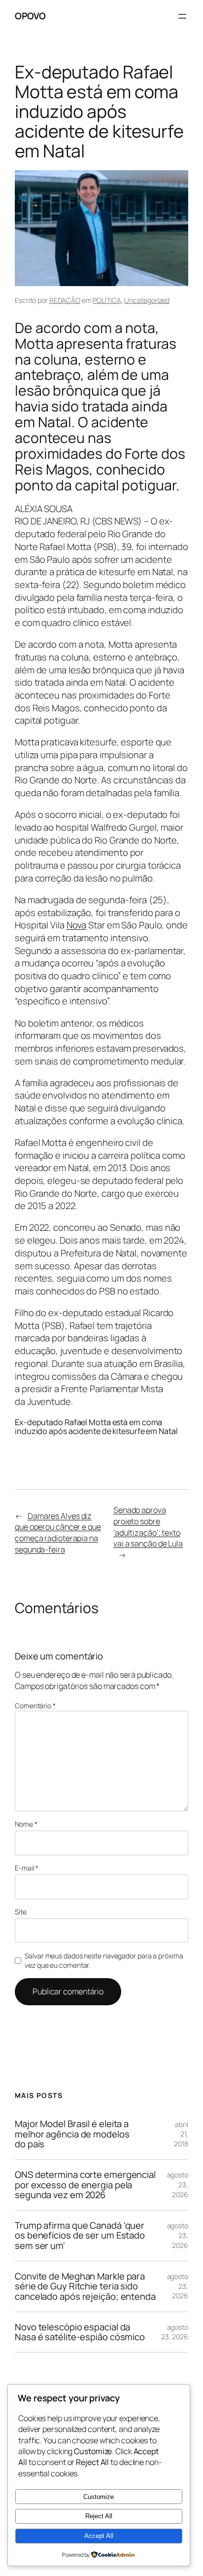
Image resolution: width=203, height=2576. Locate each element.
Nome (26, 1824)
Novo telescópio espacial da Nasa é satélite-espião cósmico (80, 2332)
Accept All (99, 2536)
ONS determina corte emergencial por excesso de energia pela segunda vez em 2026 (85, 2185)
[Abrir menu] (182, 16)
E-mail (27, 1868)
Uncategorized (147, 300)
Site (21, 1912)
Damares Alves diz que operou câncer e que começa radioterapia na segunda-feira (58, 1533)
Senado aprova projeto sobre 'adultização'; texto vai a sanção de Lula (148, 1527)
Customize (99, 2497)
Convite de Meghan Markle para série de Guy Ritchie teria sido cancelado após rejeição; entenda (85, 2286)
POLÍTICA (107, 300)
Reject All (99, 2516)
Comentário (35, 1706)
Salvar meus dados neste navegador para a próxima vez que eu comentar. (104, 1961)
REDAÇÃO (65, 300)
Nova (77, 925)
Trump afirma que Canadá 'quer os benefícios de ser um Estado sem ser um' (80, 2236)
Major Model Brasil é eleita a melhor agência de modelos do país (72, 2134)
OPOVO (30, 16)
